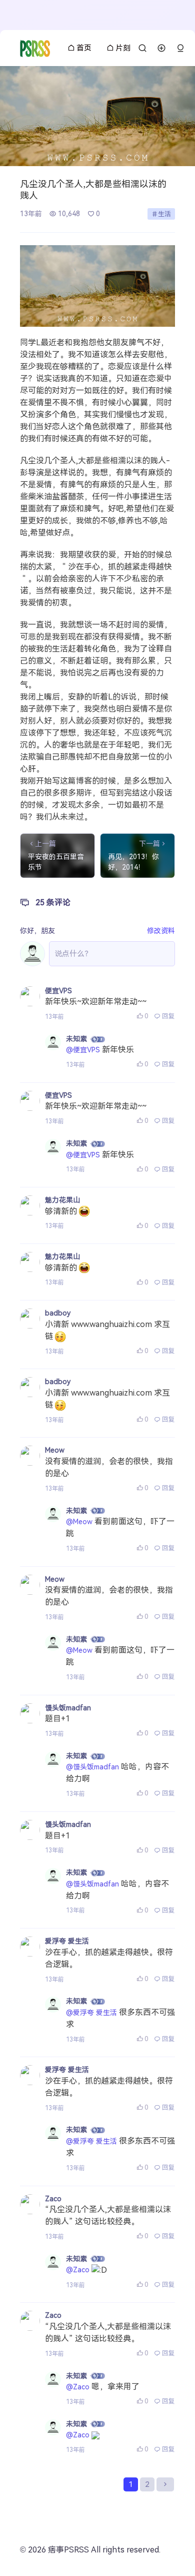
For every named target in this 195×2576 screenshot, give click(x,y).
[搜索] (142, 48)
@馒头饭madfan (92, 1767)
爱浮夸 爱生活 (67, 1941)
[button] (180, 48)
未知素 (76, 1039)
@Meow (79, 1522)
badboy (58, 1313)
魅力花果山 (62, 1200)
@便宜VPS (83, 1050)
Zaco (53, 2199)
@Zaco (78, 2270)
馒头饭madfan (68, 1708)
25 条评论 (53, 902)
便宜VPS (58, 991)
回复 (168, 1016)
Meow (55, 1450)
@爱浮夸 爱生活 (91, 2013)
